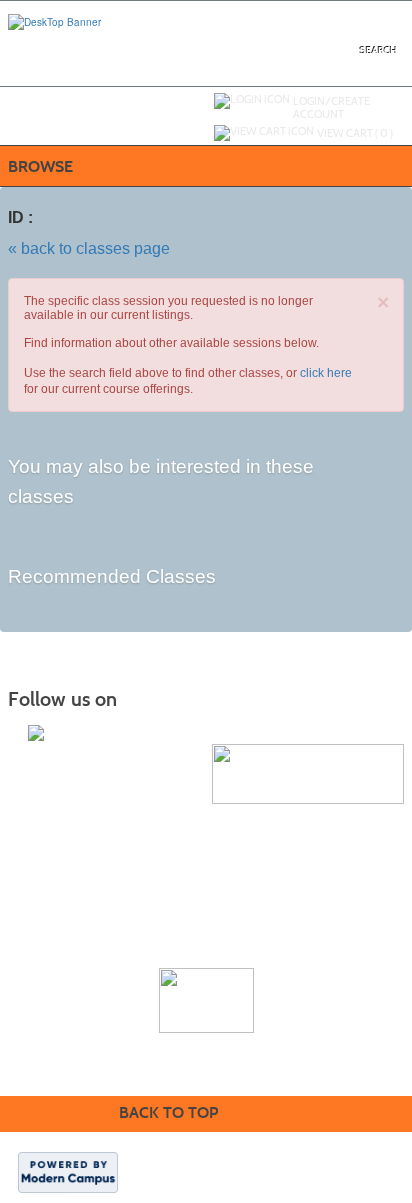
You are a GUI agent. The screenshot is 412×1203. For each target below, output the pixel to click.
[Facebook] (36, 733)
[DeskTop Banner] (54, 21)
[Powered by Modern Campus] (68, 1171)
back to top (168, 1112)
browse (40, 166)
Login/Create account (331, 107)
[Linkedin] (56, 733)
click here (326, 373)
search (378, 51)
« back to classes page (89, 248)
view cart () (355, 133)
